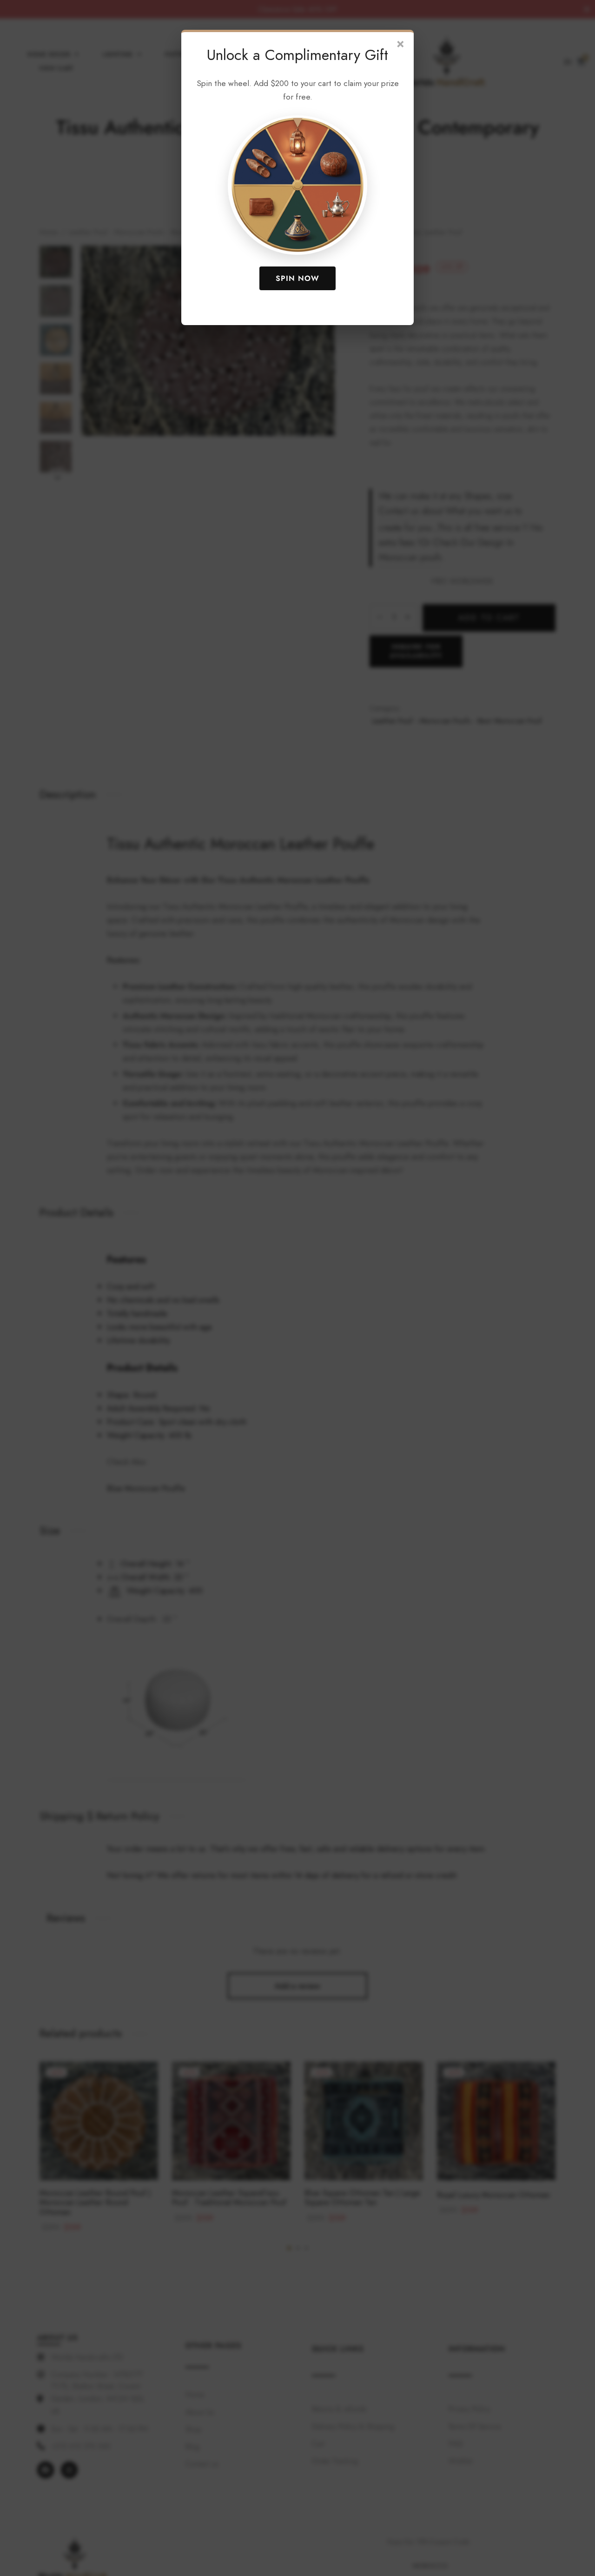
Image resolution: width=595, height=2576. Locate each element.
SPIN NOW (297, 278)
